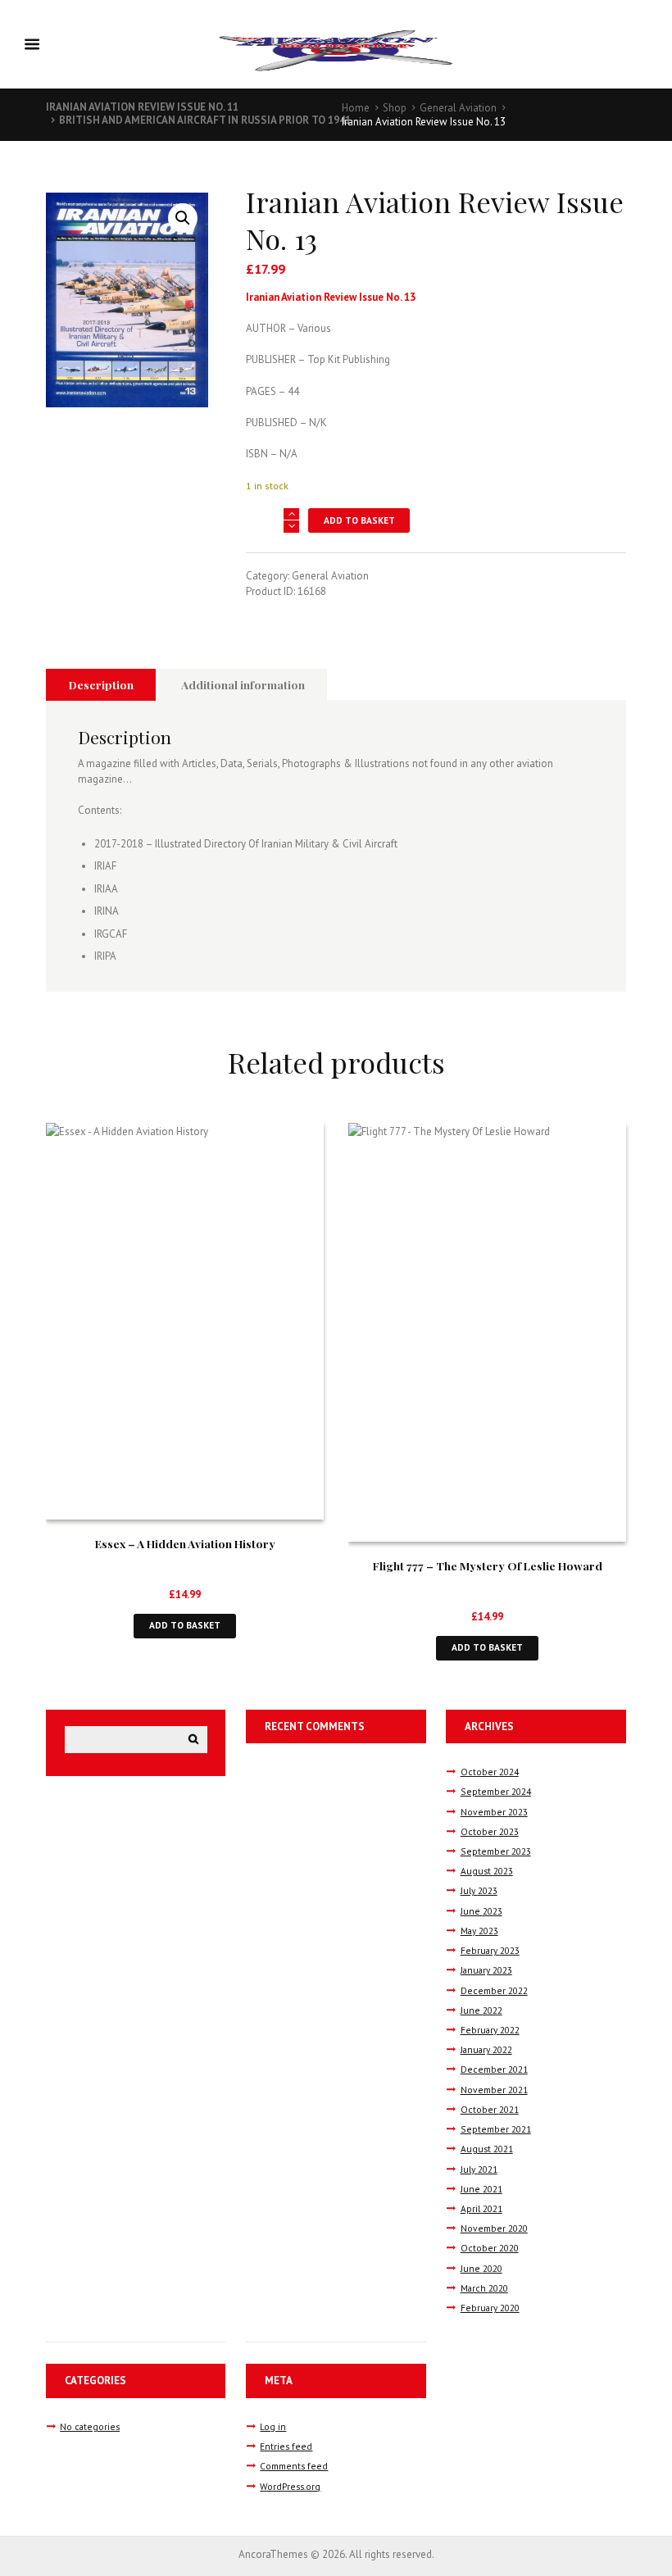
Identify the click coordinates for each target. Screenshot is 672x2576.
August (487, 1871)
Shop (395, 108)
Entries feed (286, 2446)
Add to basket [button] (185, 1625)
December (494, 1990)
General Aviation (458, 108)
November (494, 1812)
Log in (273, 2426)
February (490, 1950)
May (479, 1931)
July (479, 1890)
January (486, 1970)
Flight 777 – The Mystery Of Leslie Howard (488, 1565)
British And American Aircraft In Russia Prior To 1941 (205, 120)
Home (356, 108)
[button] (183, 218)
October (490, 1772)
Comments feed (294, 2466)
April (481, 2208)
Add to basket (359, 520)
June (481, 1911)
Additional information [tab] (243, 684)
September (496, 1791)
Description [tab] (101, 684)
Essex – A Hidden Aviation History (185, 1543)
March (484, 2288)
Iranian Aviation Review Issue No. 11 (142, 107)
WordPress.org (290, 2486)
